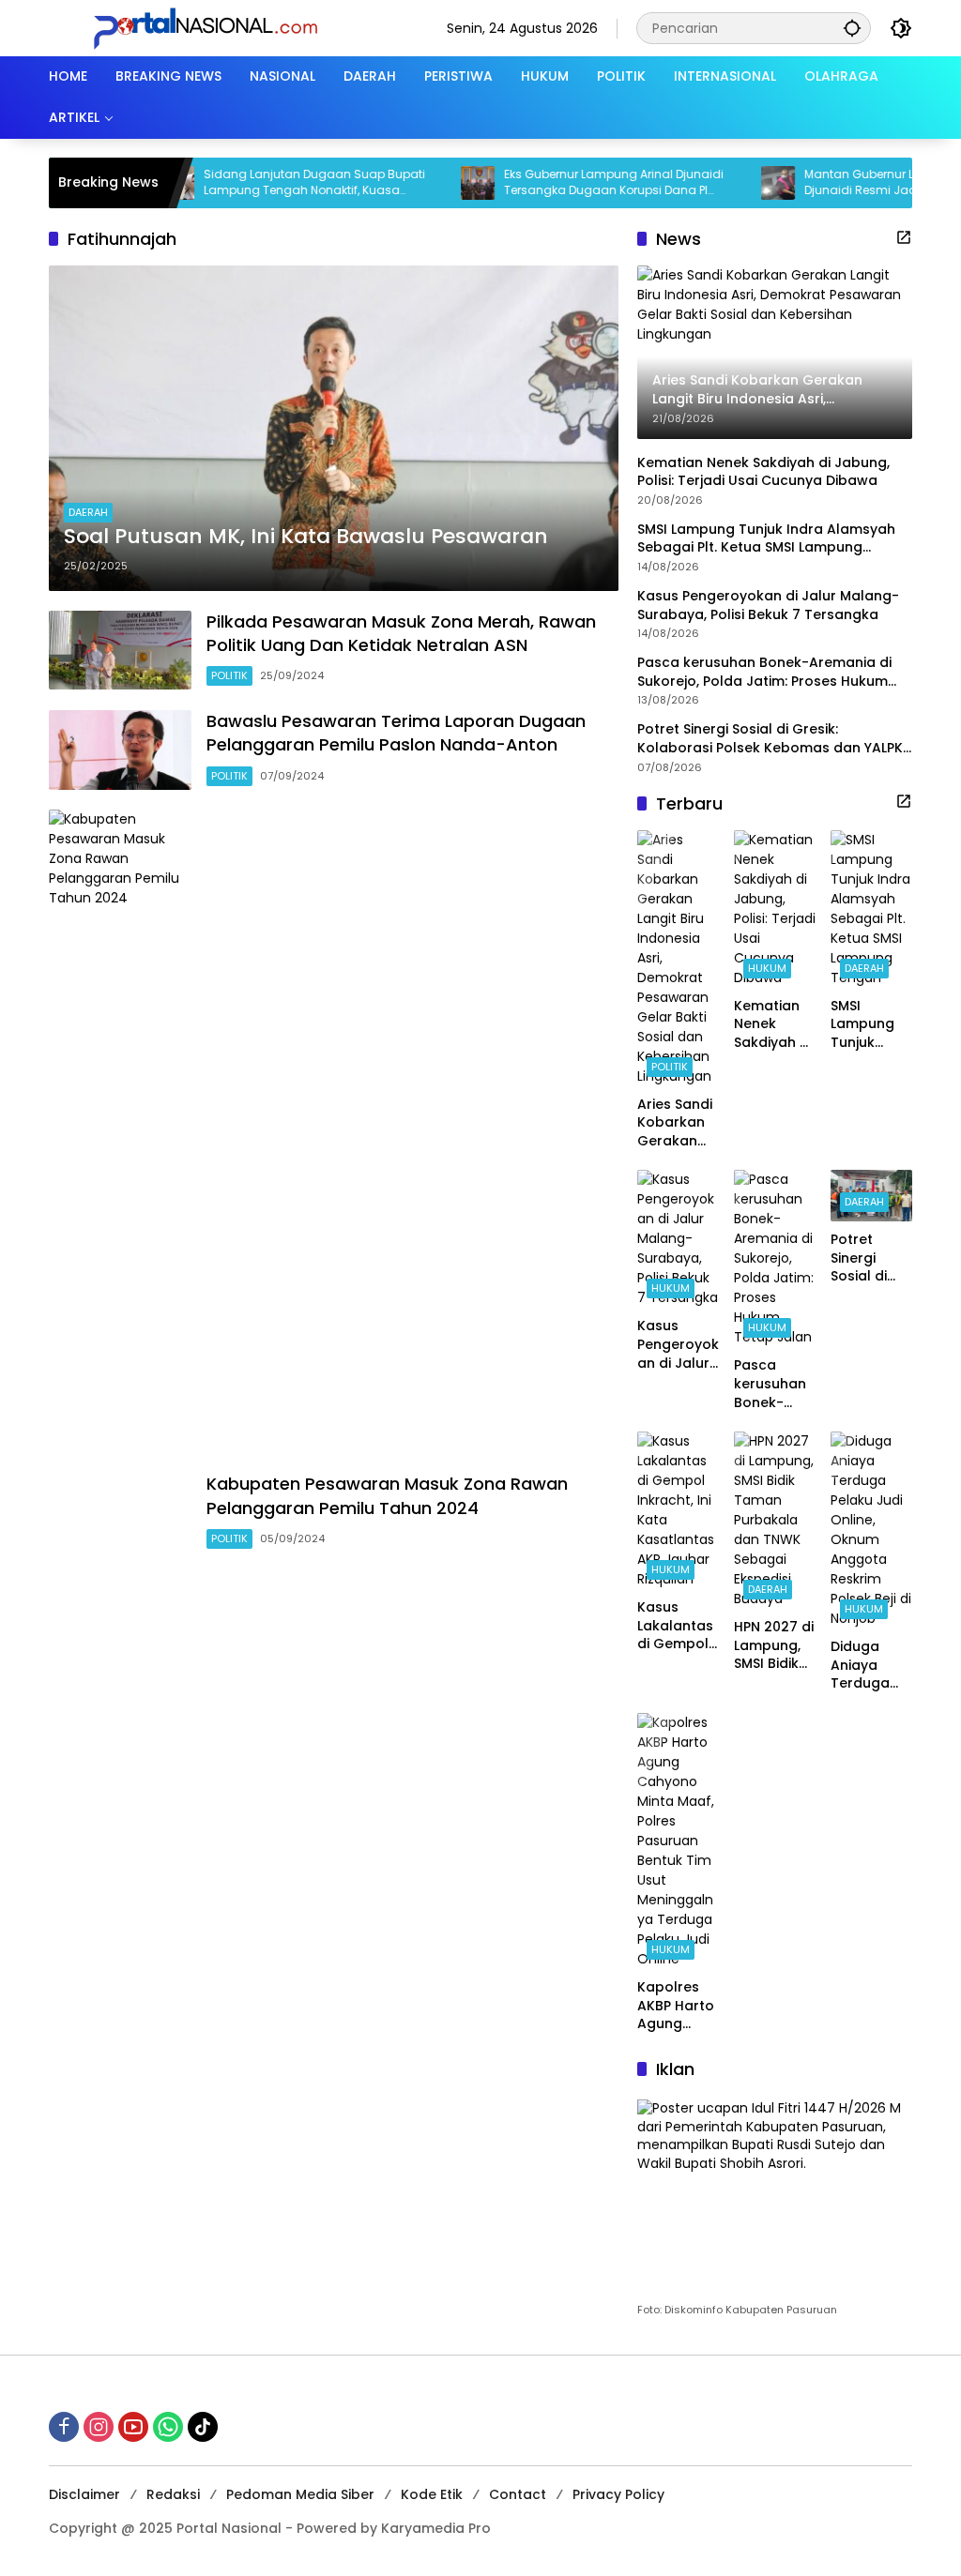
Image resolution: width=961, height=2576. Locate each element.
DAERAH (88, 512)
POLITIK (229, 675)
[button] (852, 28)
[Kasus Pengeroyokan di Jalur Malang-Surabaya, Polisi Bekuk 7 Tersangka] (678, 1239)
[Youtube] (133, 2427)
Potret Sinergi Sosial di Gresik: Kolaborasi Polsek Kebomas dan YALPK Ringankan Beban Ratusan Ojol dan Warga (770, 739)
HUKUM (767, 968)
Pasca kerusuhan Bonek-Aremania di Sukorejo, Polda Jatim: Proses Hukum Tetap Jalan (764, 672)
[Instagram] (99, 2427)
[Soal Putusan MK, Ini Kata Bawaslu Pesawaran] (334, 428)
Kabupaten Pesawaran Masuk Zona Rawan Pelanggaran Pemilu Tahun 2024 (387, 1495)
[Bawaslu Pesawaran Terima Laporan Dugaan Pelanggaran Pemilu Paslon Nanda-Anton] (120, 750)
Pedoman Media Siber (300, 2494)
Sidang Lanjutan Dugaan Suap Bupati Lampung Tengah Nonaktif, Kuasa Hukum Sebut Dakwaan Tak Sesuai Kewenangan (271, 183)
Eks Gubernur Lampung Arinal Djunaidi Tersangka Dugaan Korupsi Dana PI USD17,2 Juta (571, 183)
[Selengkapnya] (904, 237)
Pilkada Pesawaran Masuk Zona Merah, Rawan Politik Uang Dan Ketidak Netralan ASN (401, 633)
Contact (518, 2494)
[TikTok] (203, 2427)
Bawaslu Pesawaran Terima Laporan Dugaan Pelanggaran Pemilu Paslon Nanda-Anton (396, 733)
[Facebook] (64, 2427)
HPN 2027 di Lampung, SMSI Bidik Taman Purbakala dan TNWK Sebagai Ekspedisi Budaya (774, 1646)
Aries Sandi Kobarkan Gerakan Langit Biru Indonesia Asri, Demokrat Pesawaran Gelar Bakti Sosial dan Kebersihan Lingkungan (676, 1123)
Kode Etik (432, 2494)
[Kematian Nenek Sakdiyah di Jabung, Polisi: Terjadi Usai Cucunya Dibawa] (775, 909)
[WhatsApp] (168, 2427)
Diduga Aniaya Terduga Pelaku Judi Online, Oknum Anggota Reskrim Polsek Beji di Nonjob (869, 1666)
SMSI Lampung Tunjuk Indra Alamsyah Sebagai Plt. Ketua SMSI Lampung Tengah (766, 539)
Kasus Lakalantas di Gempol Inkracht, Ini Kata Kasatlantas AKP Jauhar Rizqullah (677, 1626)
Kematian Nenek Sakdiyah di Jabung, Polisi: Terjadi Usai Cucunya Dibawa (763, 472)
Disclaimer (84, 2494)
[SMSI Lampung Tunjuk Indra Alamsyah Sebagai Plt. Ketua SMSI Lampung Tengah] (871, 909)
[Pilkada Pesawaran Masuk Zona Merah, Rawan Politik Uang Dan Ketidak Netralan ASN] (120, 651)
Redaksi (173, 2494)
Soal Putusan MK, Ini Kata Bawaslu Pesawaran (306, 537)
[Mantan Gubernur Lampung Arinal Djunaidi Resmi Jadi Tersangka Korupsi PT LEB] (735, 183)
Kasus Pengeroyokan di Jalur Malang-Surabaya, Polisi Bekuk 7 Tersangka (768, 606)
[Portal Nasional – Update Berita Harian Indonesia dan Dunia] (213, 27)
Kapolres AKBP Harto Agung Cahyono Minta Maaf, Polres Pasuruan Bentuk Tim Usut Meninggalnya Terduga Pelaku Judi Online (677, 2006)
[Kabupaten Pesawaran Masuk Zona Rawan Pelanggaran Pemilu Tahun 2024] (120, 1513)
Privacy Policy (618, 2494)
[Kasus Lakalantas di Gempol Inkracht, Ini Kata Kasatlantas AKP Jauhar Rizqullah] (678, 1510)
